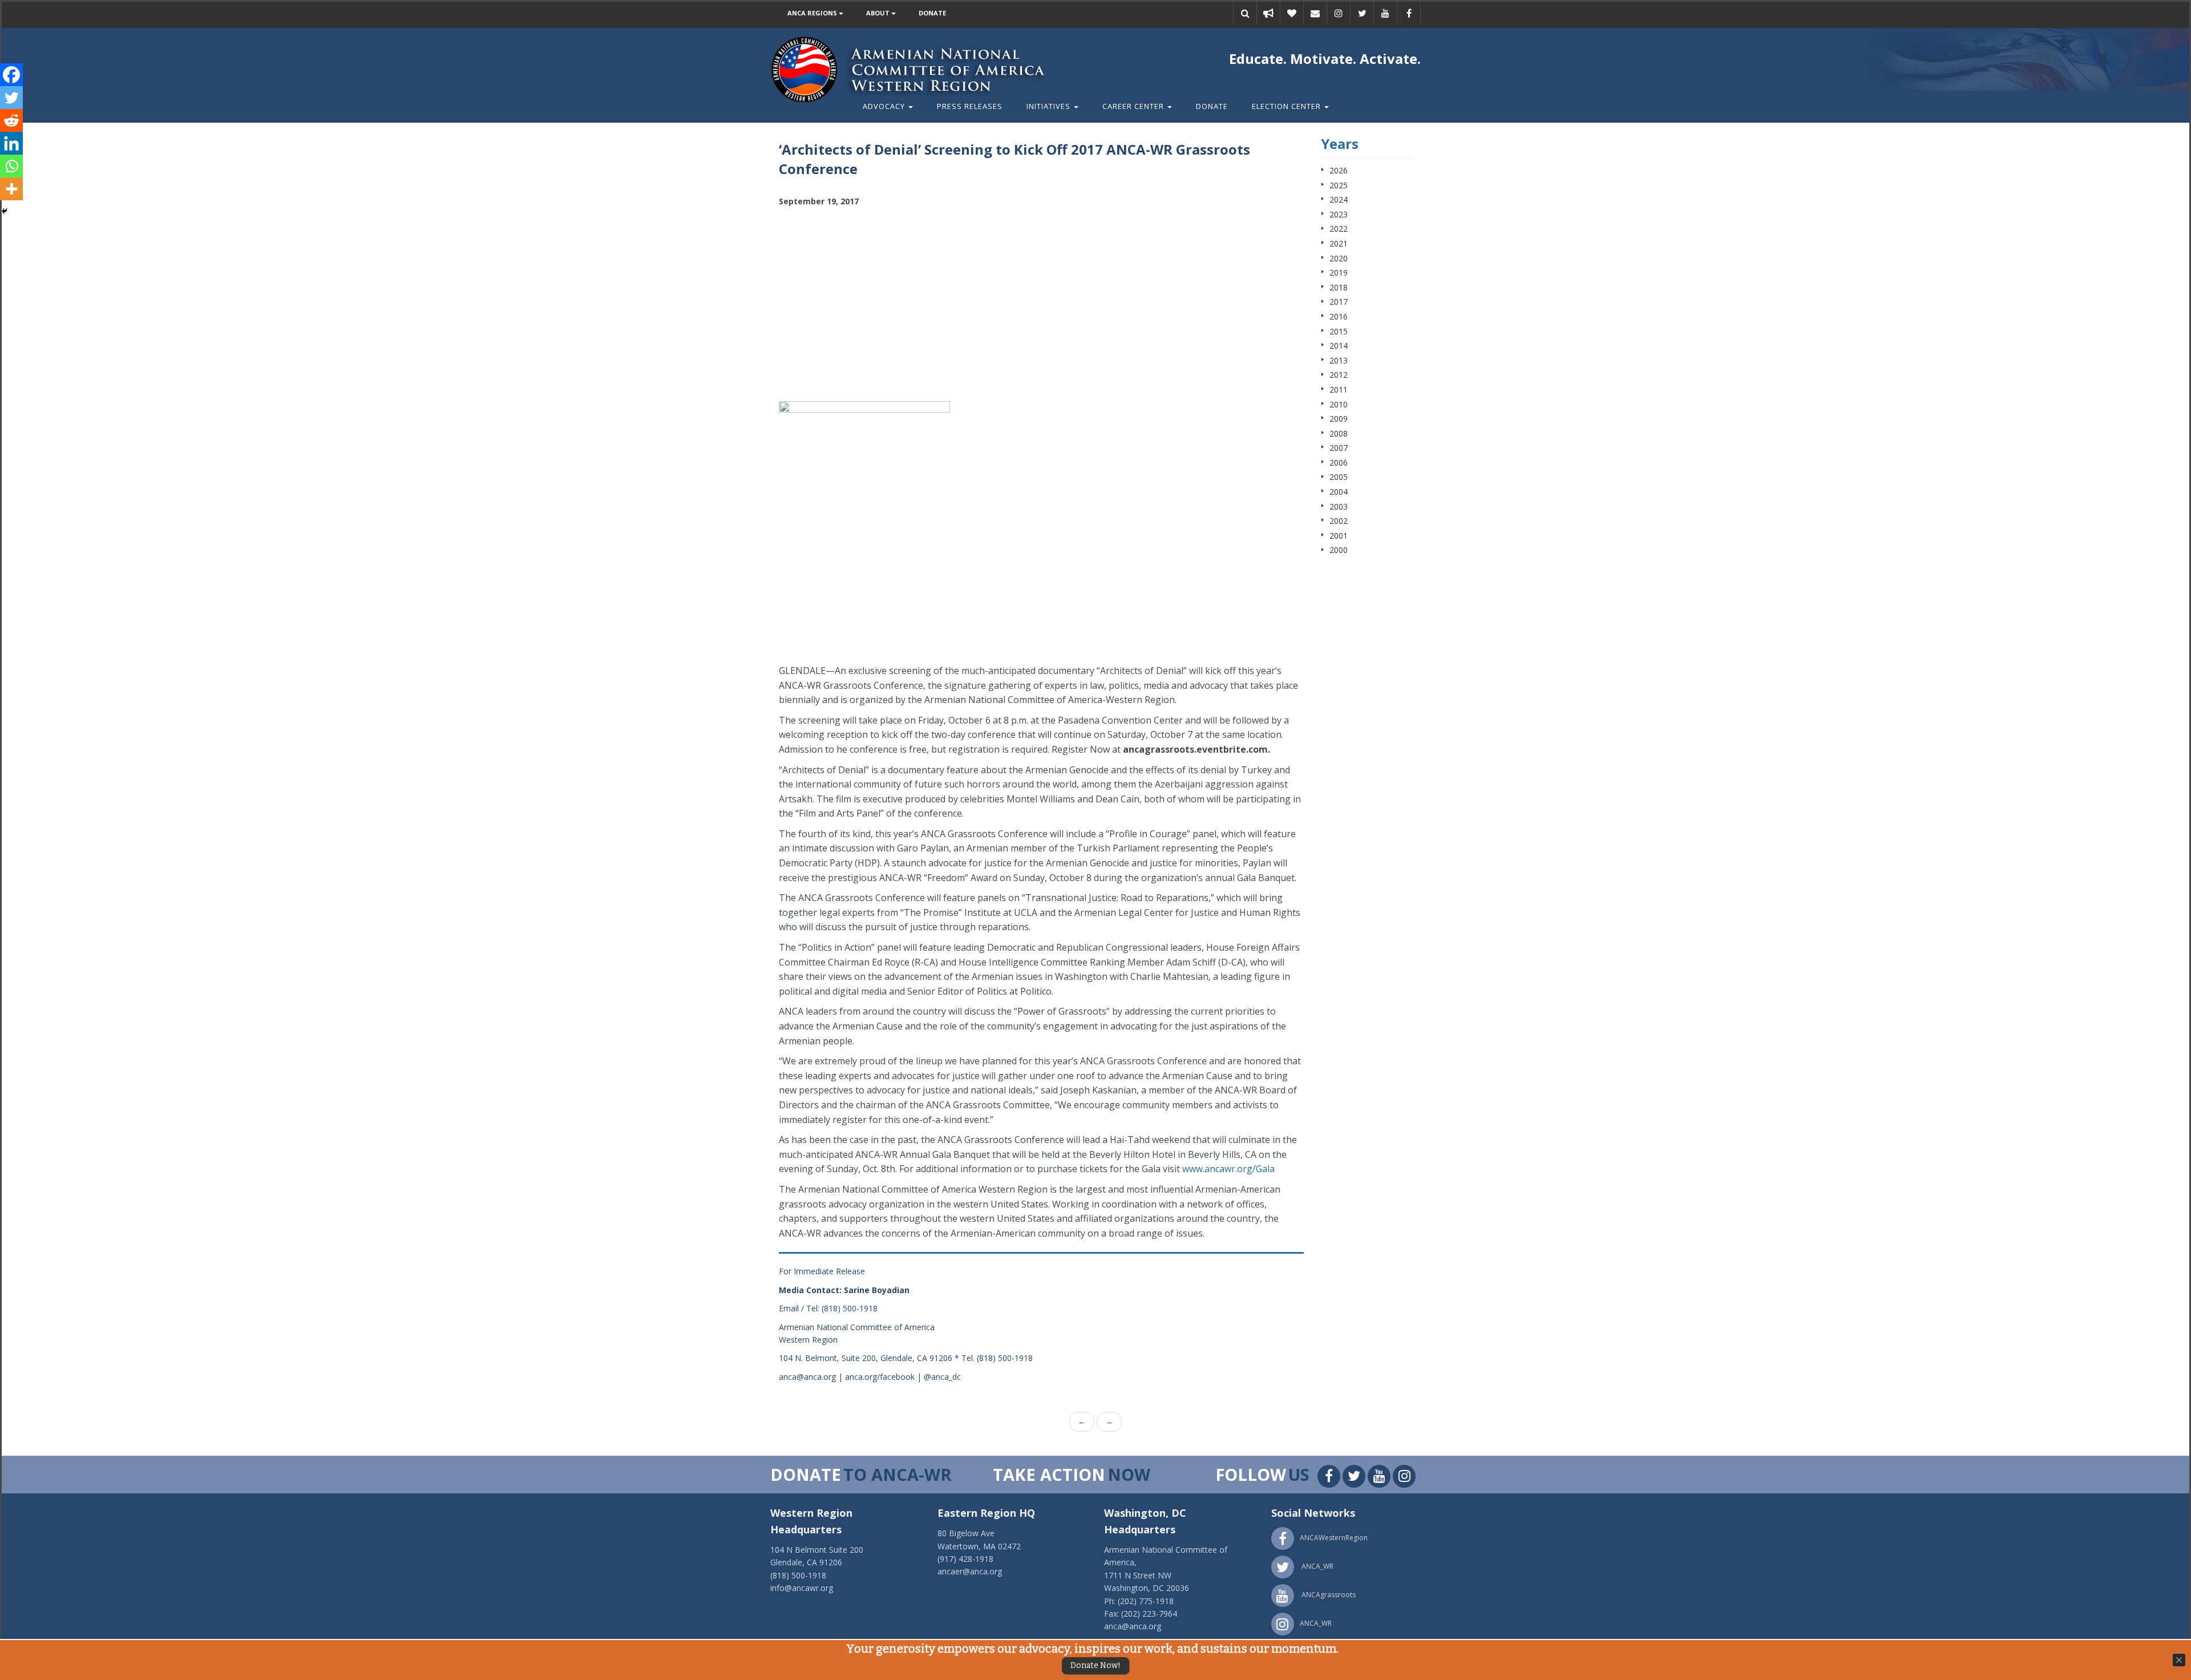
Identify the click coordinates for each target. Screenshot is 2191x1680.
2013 (1339, 360)
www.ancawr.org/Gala (1228, 1169)
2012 (1339, 375)
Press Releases (970, 106)
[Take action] (1268, 13)
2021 (1339, 243)
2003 (1339, 506)
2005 (1339, 477)
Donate (932, 13)
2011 (1339, 389)
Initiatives (1050, 106)
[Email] (1315, 13)
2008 (1339, 433)
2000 (1339, 550)
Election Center (1287, 106)
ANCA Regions (813, 13)
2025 (1339, 185)
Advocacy (885, 106)
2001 (1339, 536)
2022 (1339, 229)
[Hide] (5, 211)
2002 (1339, 521)
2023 (1339, 214)
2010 (1339, 404)
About (879, 13)
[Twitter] (11, 98)
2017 (1339, 302)
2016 (1339, 316)
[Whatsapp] (11, 166)
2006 (1339, 463)
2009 (1339, 419)
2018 (1339, 287)
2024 (1339, 199)
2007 (1339, 448)
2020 (1339, 258)
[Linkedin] (11, 143)
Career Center (1134, 106)
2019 (1339, 272)
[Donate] (1292, 13)
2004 (1339, 492)
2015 (1339, 331)
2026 (1339, 170)
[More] (11, 189)
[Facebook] (11, 75)
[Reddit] (11, 120)
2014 (1339, 346)
